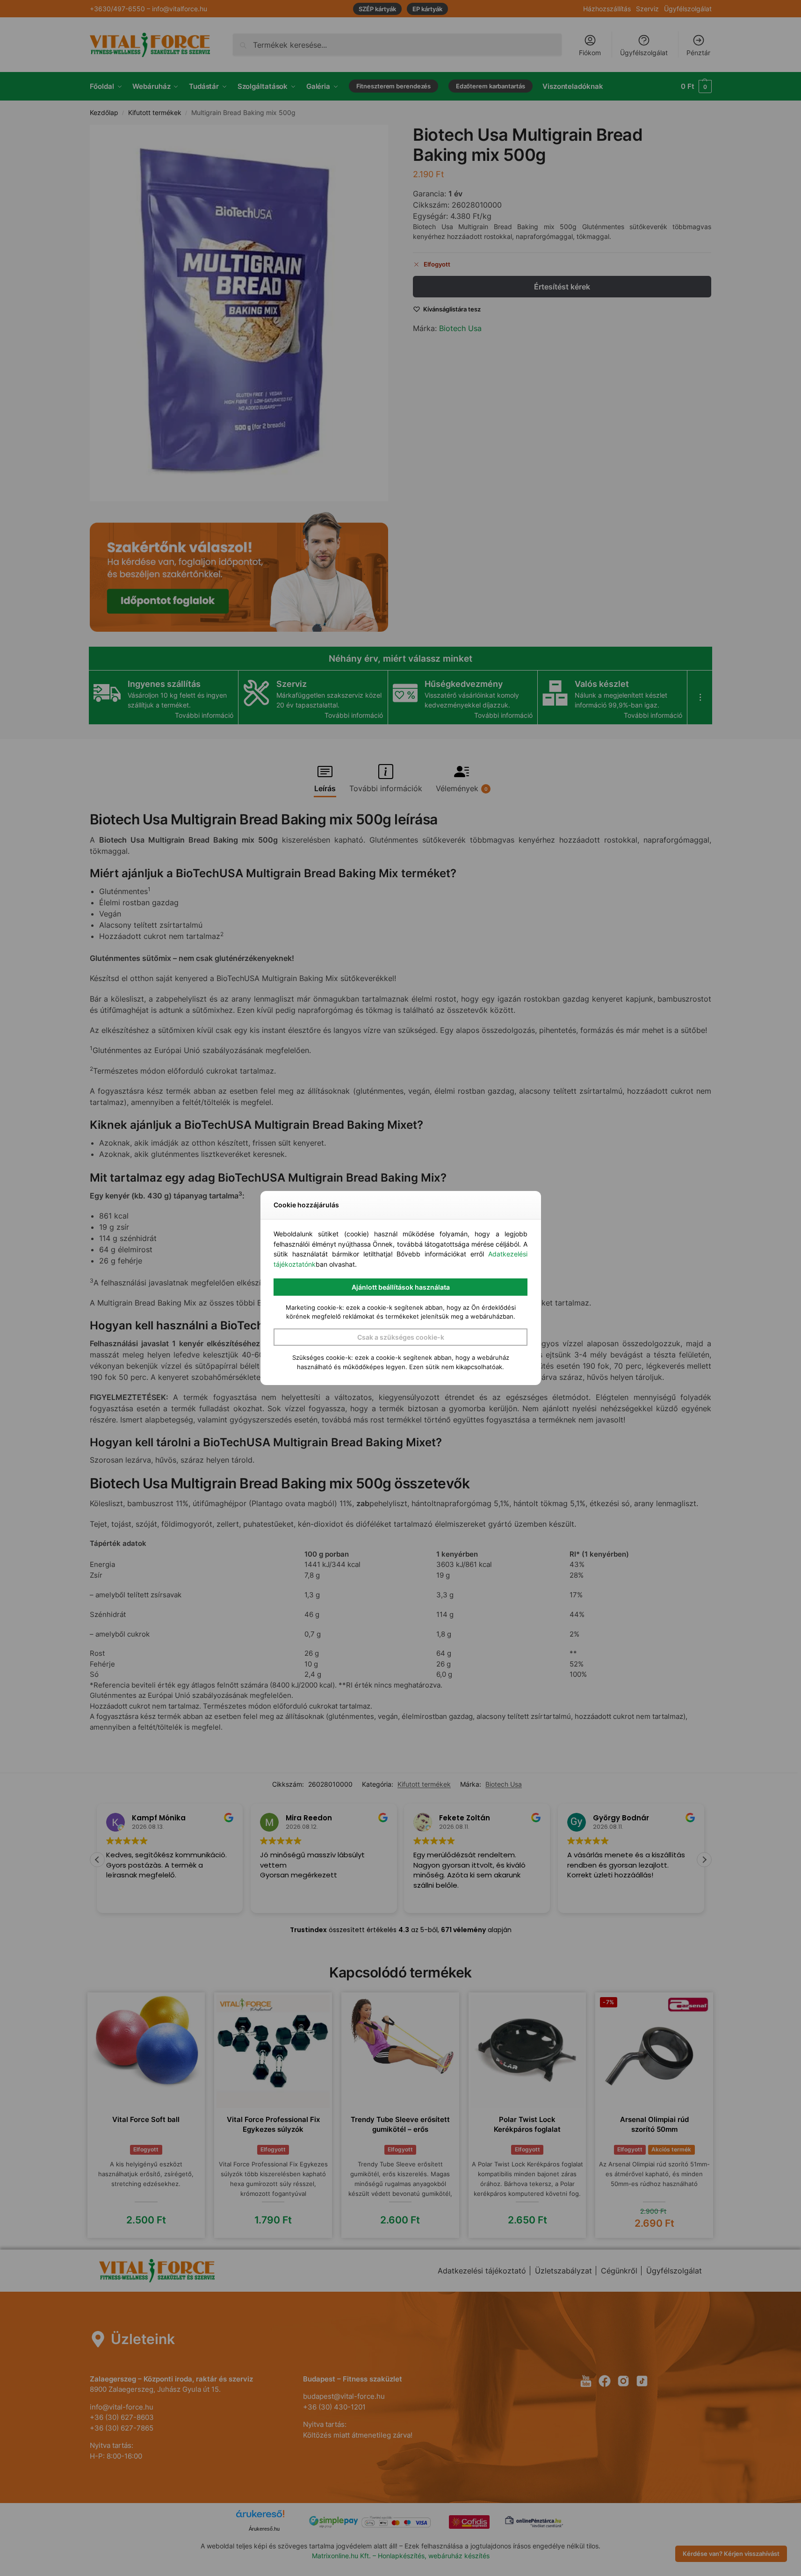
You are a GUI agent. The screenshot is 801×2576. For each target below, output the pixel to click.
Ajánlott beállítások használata (401, 1287)
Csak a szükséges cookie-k (401, 1337)
